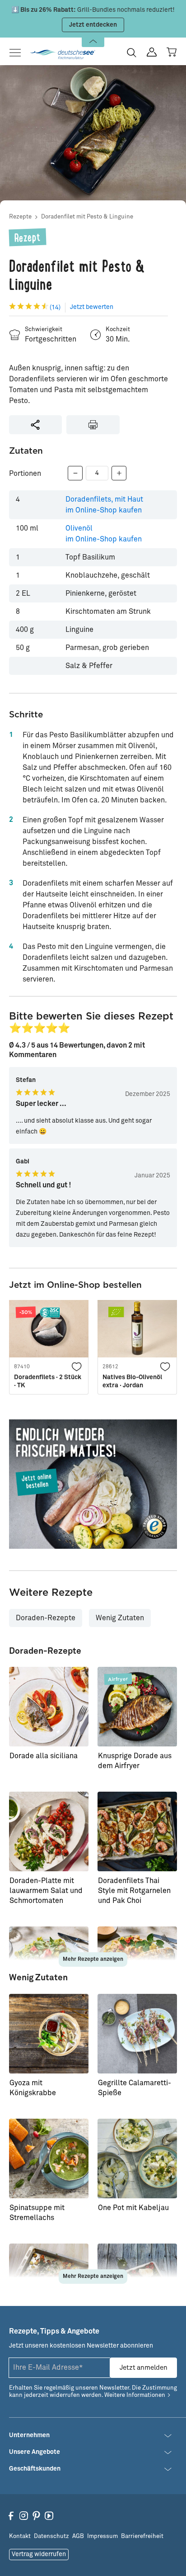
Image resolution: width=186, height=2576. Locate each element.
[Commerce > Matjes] (93, 1484)
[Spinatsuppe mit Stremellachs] (49, 2159)
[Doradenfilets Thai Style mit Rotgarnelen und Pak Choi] (137, 1831)
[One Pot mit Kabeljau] (137, 2159)
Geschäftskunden (35, 2469)
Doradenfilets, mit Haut (104, 505)
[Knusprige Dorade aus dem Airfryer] (137, 1707)
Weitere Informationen (135, 2395)
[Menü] (18, 53)
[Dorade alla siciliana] (49, 1707)
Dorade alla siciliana (44, 1756)
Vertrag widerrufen (39, 2554)
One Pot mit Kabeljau (133, 2208)
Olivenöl (104, 534)
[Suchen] (132, 52)
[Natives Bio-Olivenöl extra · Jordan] (137, 1329)
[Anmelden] (152, 52)
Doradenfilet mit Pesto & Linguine (87, 217)
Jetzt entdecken (93, 25)
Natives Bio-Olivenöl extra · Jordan (132, 1381)
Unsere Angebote (35, 2452)
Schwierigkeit (44, 330)
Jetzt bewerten (92, 307)
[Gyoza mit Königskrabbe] (49, 2034)
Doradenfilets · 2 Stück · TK (48, 1381)
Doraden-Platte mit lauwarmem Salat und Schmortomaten (46, 1891)
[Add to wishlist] (77, 1366)
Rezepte (20, 217)
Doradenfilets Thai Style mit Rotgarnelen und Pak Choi (134, 1891)
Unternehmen (29, 2435)
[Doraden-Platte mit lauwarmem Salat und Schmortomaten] (49, 1831)
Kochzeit (118, 330)
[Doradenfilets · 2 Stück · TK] (49, 1329)
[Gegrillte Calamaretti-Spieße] (137, 2034)
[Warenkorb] (172, 52)
